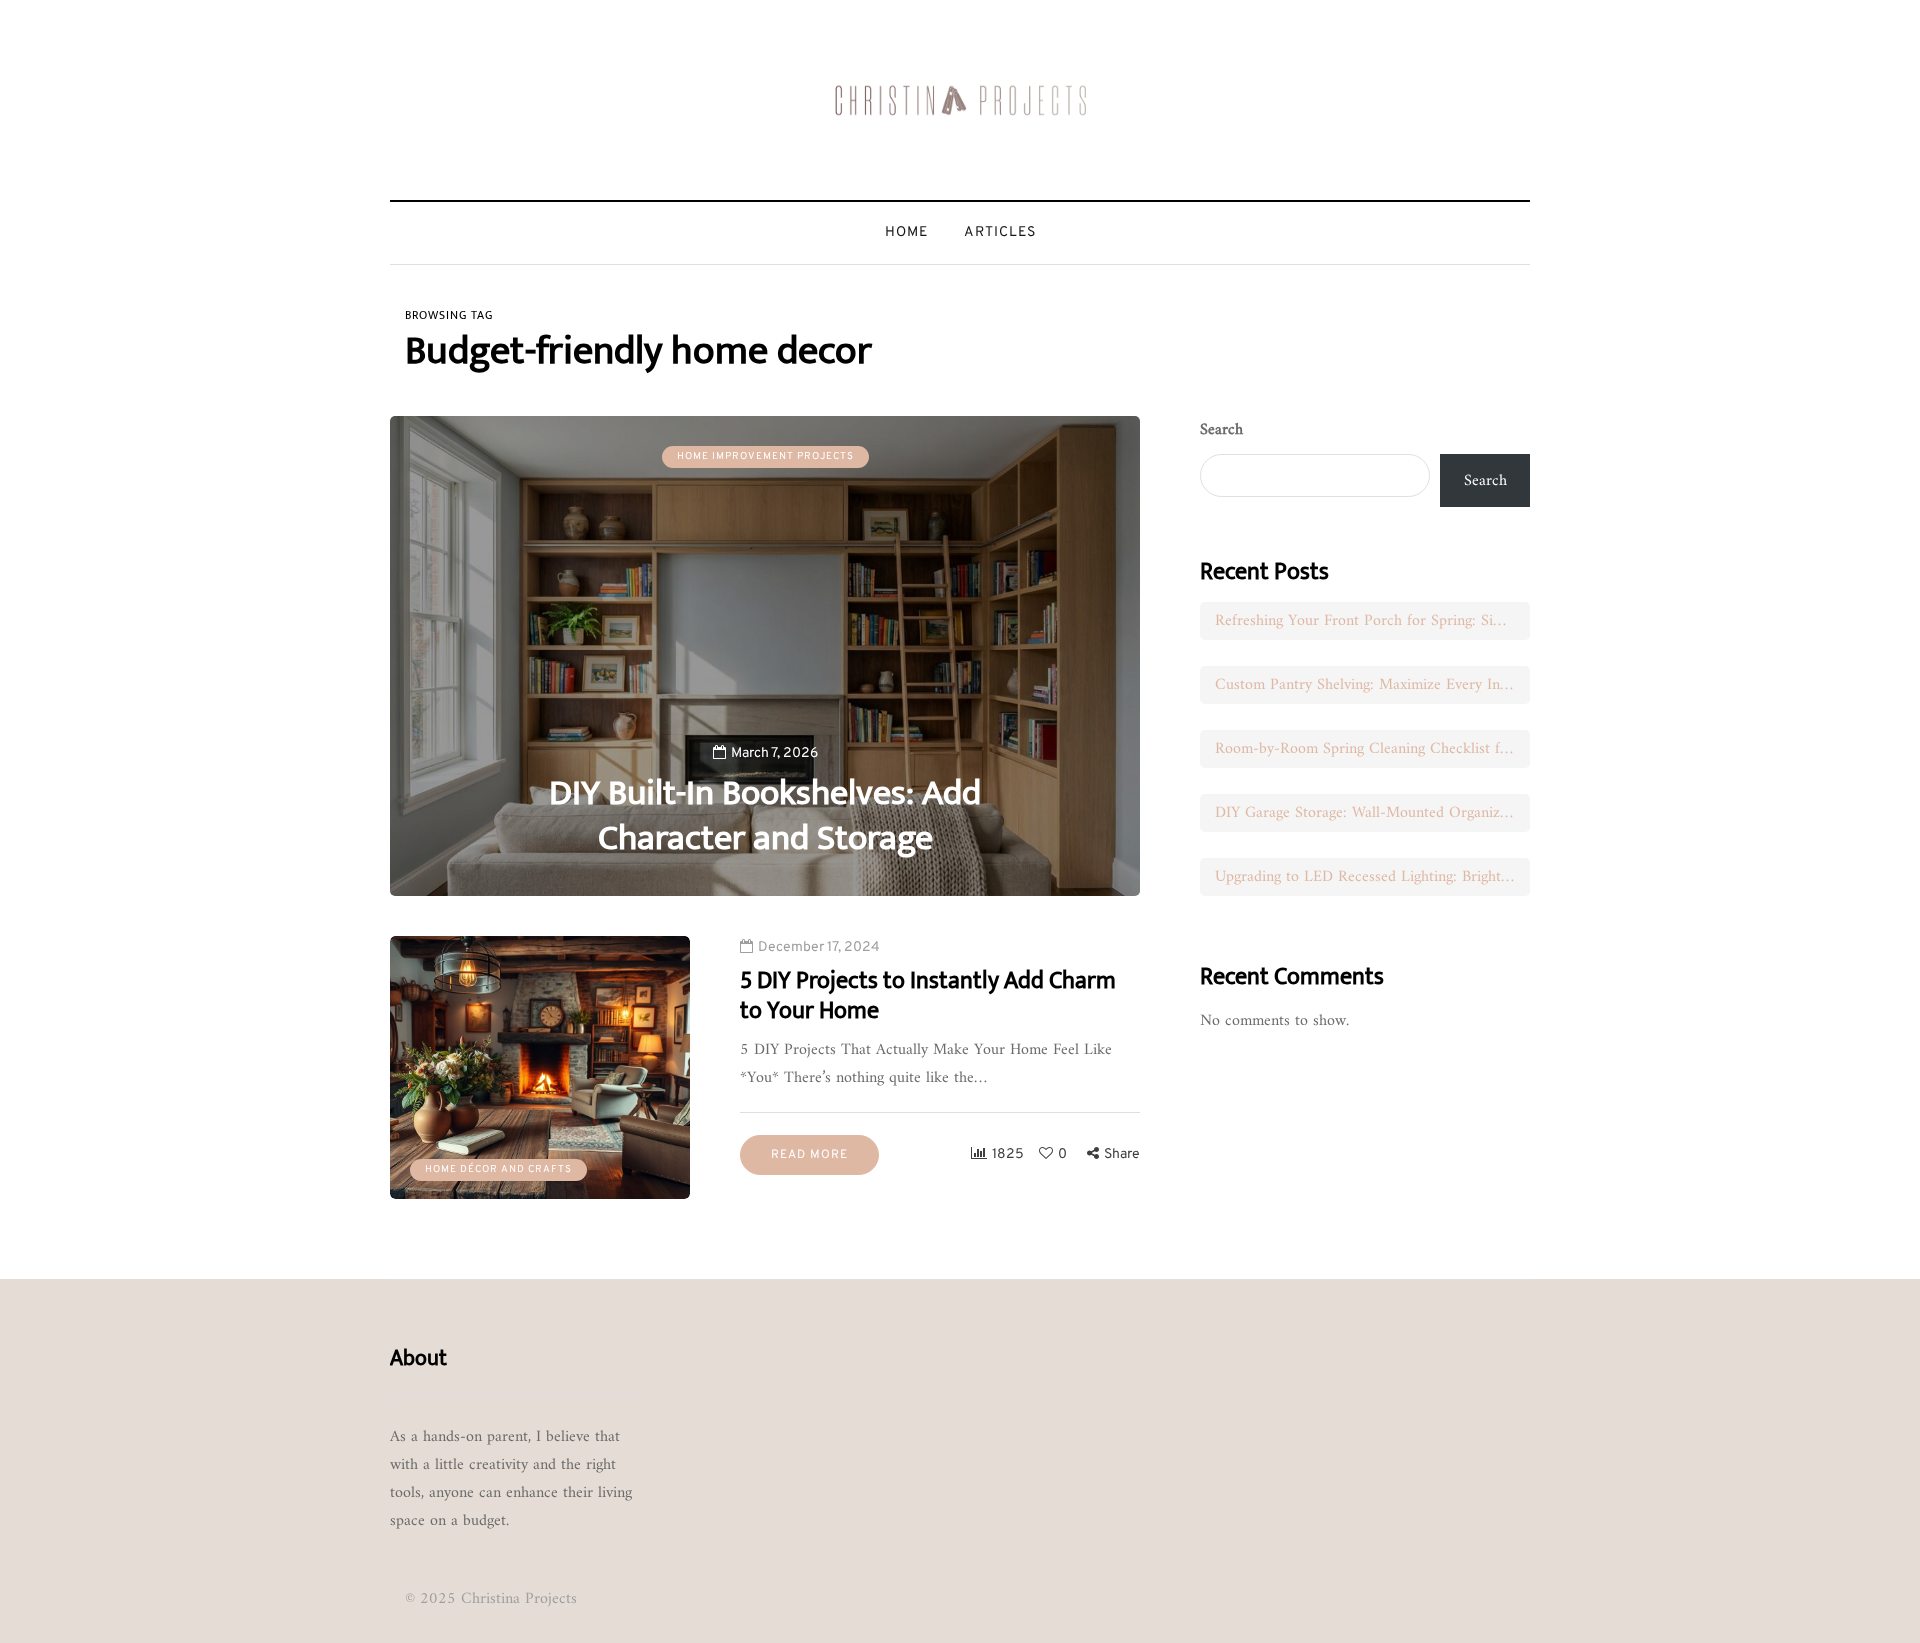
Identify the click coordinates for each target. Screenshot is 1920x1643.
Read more (809, 1155)
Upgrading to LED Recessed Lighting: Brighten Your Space (1372, 877)
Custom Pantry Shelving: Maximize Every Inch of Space (1372, 685)
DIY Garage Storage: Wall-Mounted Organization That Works (1372, 813)
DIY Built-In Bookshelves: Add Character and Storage (765, 815)
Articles (1000, 232)
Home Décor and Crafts (498, 1169)
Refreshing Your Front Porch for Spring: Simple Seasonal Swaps (1372, 621)
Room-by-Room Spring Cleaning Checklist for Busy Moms (1372, 749)
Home (906, 232)
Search (1221, 430)
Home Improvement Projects (765, 456)
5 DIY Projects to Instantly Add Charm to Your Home (928, 996)
